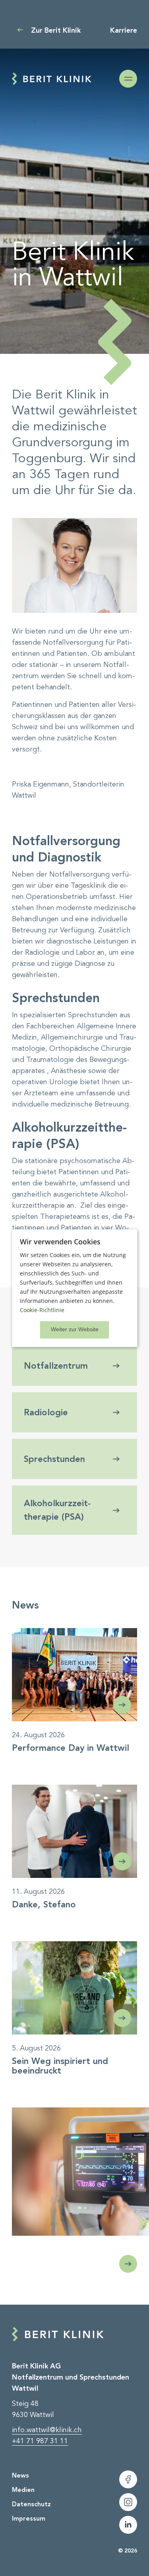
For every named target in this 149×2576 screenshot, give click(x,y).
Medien (23, 2490)
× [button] (75, 1330)
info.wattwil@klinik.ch (47, 2430)
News (20, 2475)
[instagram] (128, 2502)
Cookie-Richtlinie (42, 1310)
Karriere (124, 30)
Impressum (29, 2518)
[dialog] (74, 1288)
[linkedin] (128, 2525)
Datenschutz (31, 2504)
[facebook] (128, 2479)
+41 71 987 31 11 (40, 2441)
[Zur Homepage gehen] (52, 79)
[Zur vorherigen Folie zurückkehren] (128, 2264)
